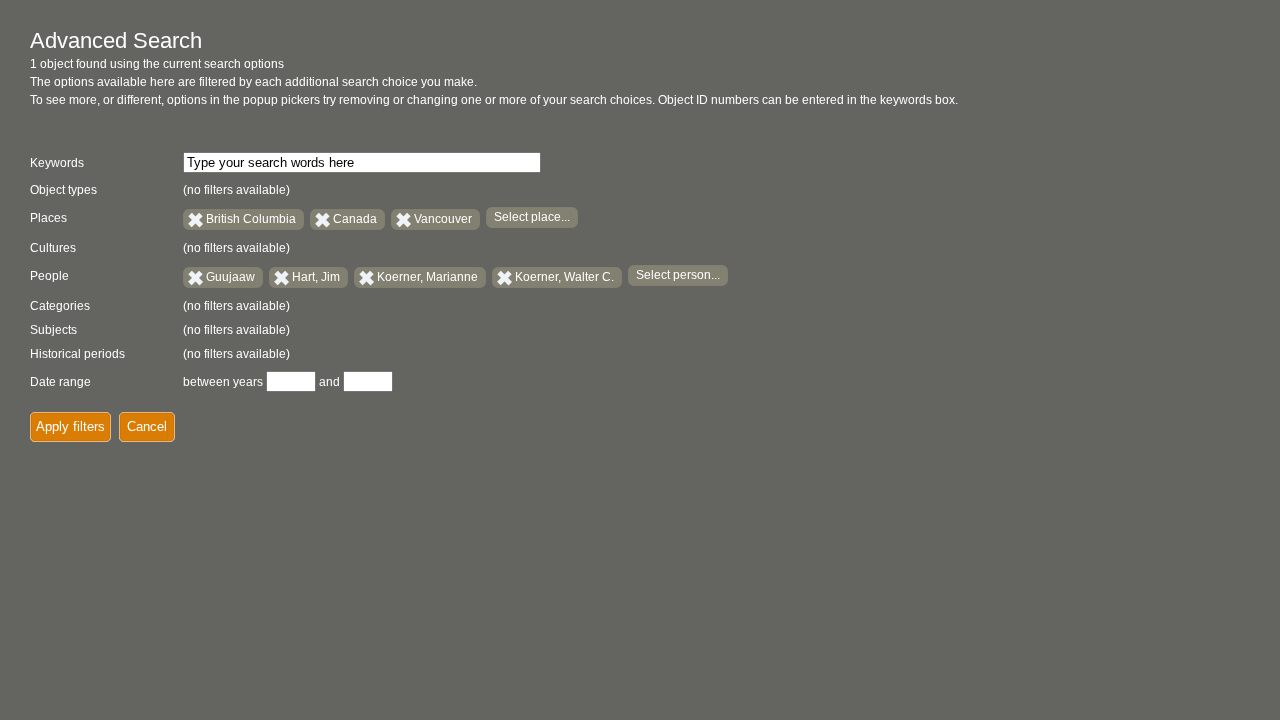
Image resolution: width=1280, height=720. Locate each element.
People (49, 276)
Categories (60, 306)
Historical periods (77, 354)
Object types (63, 190)
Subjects (53, 330)
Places (48, 218)
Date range (60, 382)
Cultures (53, 248)
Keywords (57, 163)
